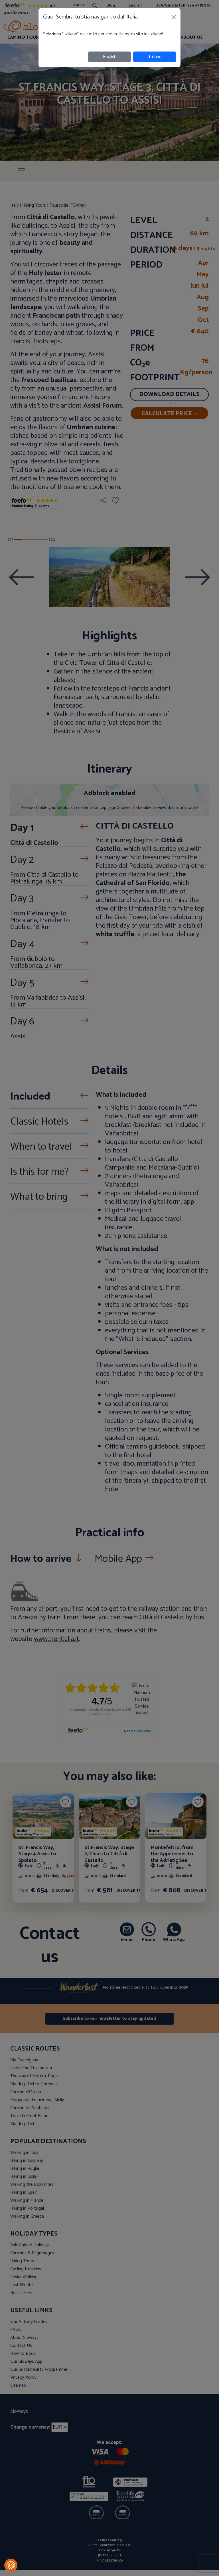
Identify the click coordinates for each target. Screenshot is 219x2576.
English (110, 57)
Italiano (155, 57)
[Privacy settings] (11, 2565)
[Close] (174, 17)
